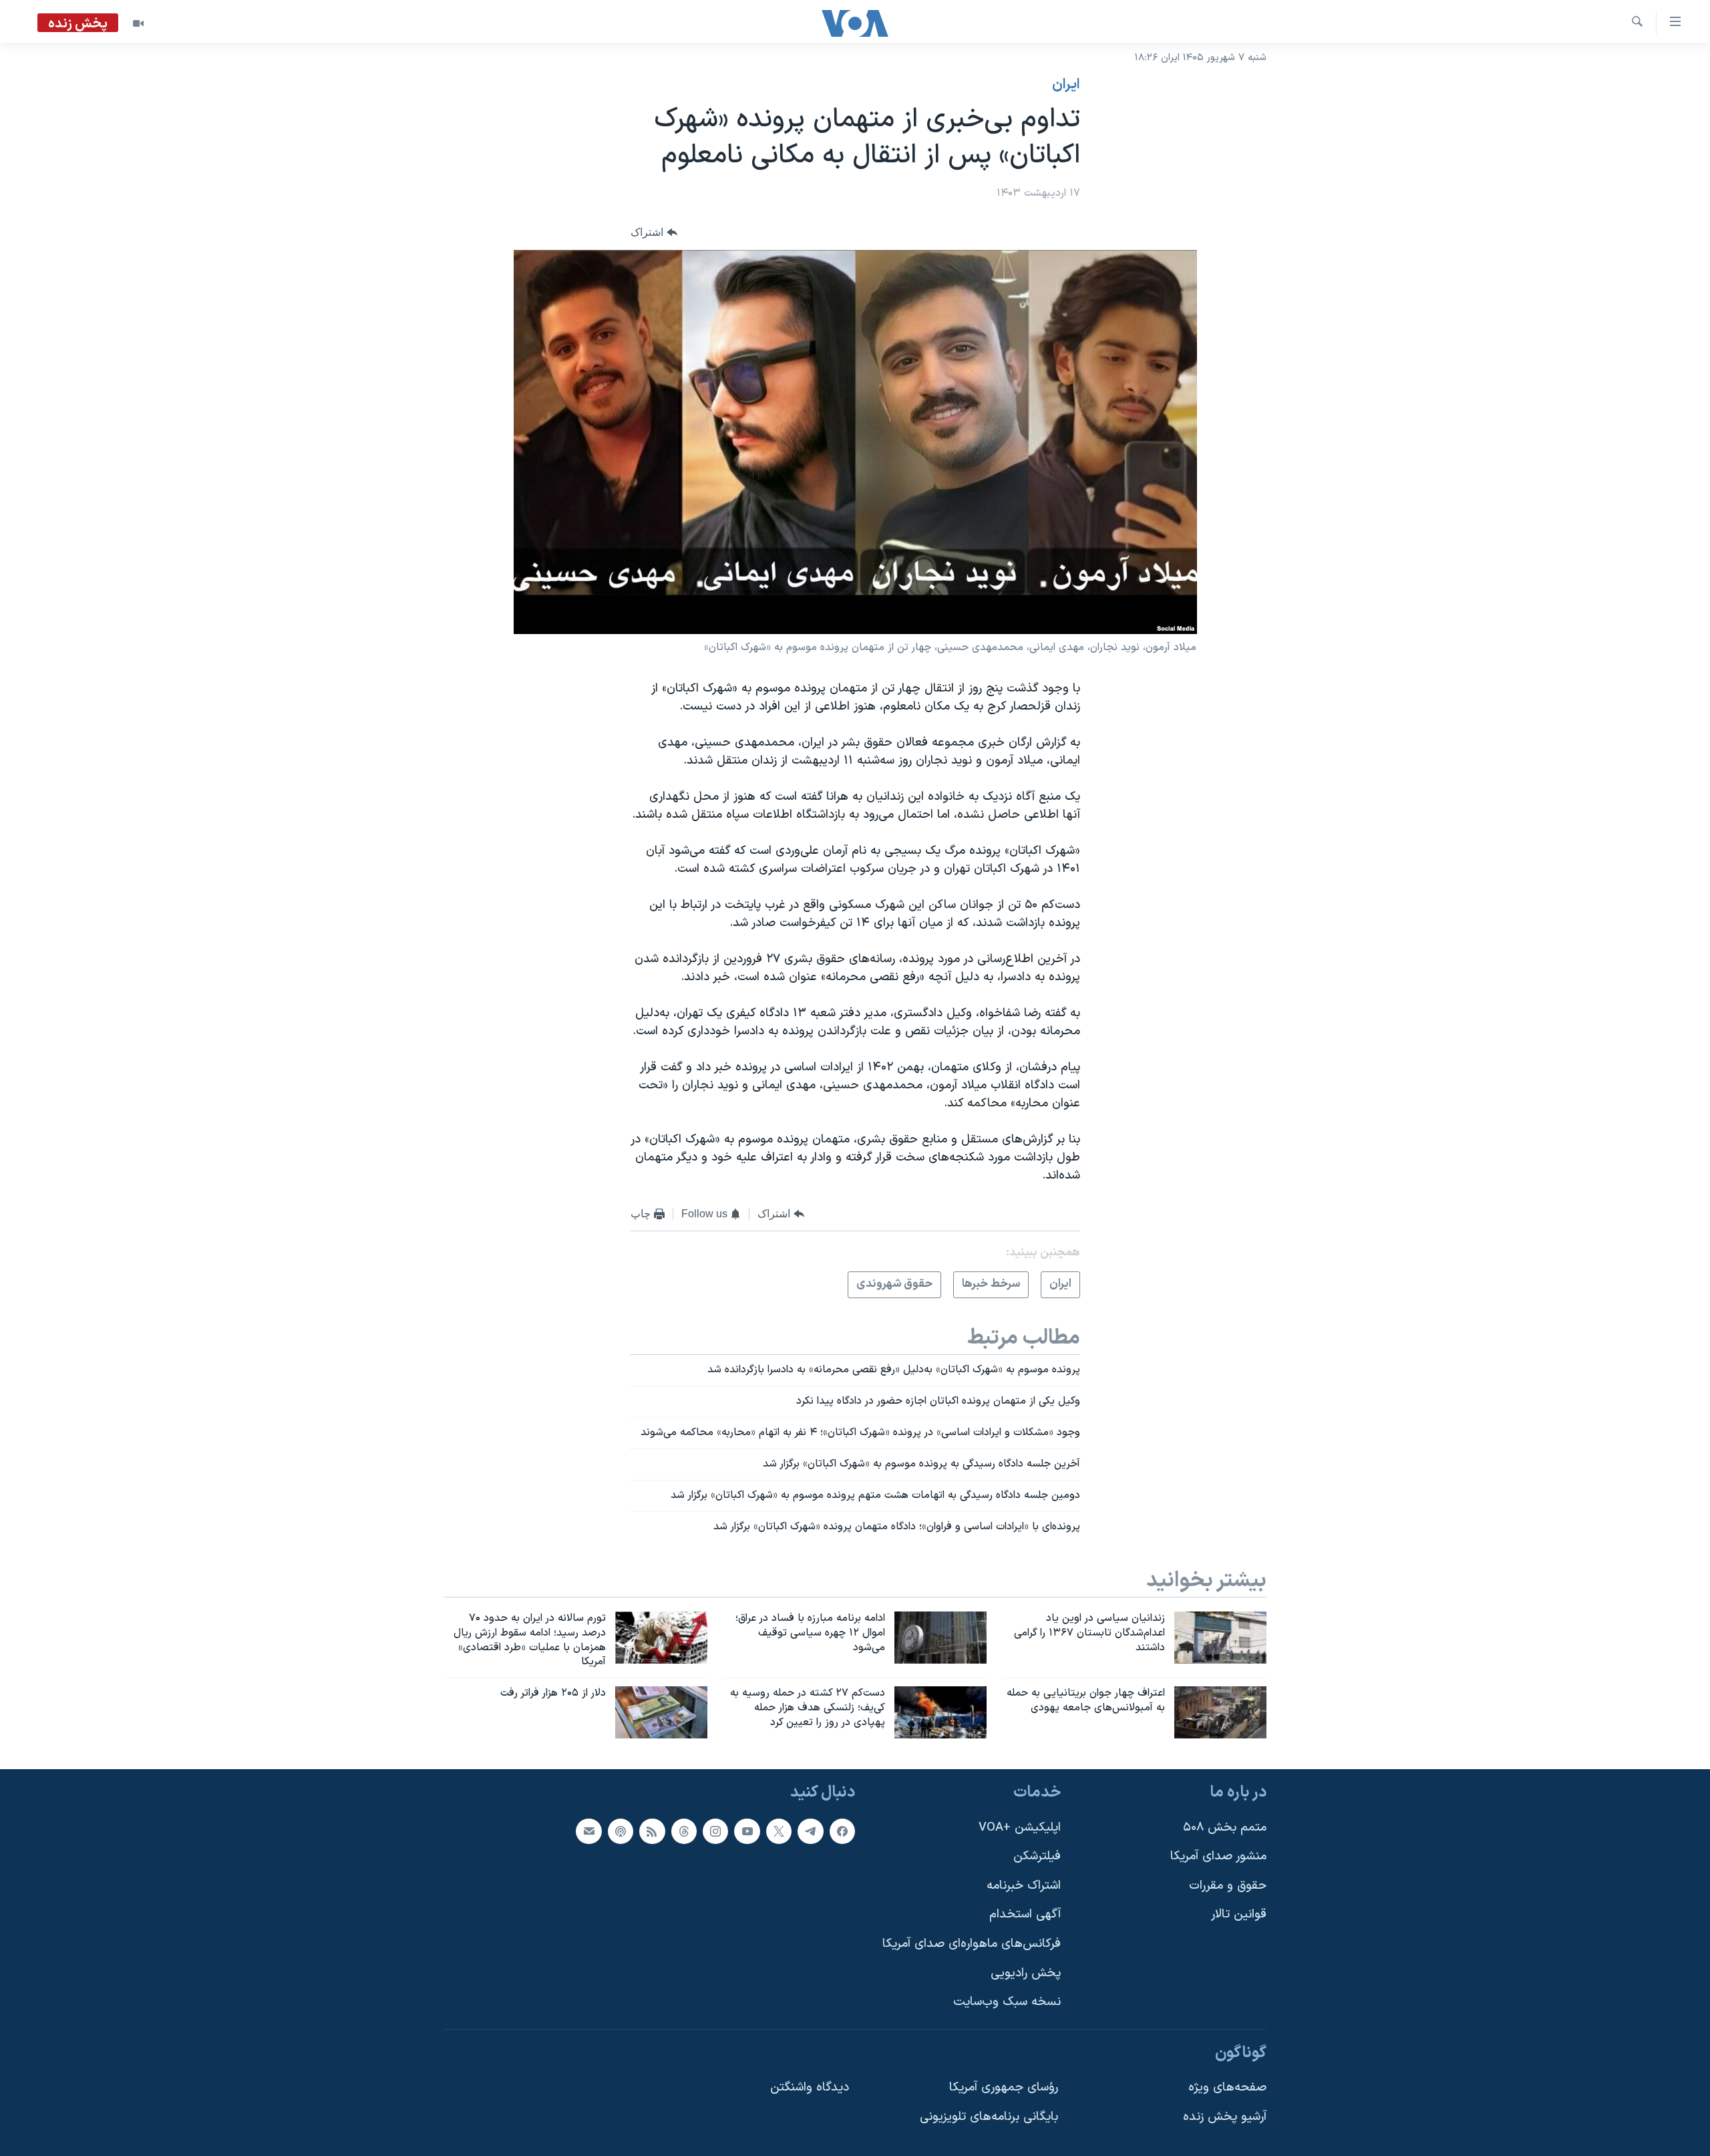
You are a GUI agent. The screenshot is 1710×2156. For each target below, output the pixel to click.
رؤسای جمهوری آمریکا (1004, 2088)
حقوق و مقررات (1228, 1886)
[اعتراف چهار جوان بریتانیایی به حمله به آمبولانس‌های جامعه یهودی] (1220, 1712)
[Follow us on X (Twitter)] (779, 1831)
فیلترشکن (1037, 1856)
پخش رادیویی (1026, 1973)
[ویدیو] (138, 23)
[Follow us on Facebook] (842, 1831)
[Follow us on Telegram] (810, 1831)
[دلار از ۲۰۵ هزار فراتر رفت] (661, 1712)
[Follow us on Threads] (684, 1831)
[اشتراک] (588, 1831)
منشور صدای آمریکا (1218, 1856)
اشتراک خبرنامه (1024, 1886)
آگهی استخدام (1025, 1914)
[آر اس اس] (652, 1831)
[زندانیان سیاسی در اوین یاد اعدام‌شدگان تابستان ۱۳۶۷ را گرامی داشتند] (1220, 1638)
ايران (1066, 85)
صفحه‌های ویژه (1227, 2088)
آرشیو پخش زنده (1225, 2117)
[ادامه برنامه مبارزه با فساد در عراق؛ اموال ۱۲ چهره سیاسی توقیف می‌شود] (940, 1638)
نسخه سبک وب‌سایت (1007, 2002)
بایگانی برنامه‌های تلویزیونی (989, 2117)
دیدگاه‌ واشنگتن (810, 2088)
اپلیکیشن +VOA (1020, 1828)
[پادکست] (621, 1831)
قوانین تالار (1239, 1914)
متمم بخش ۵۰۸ (1225, 1828)
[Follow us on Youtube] (747, 1831)
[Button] (654, 233)
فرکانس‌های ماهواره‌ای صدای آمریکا (972, 1944)
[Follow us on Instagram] (715, 1831)
